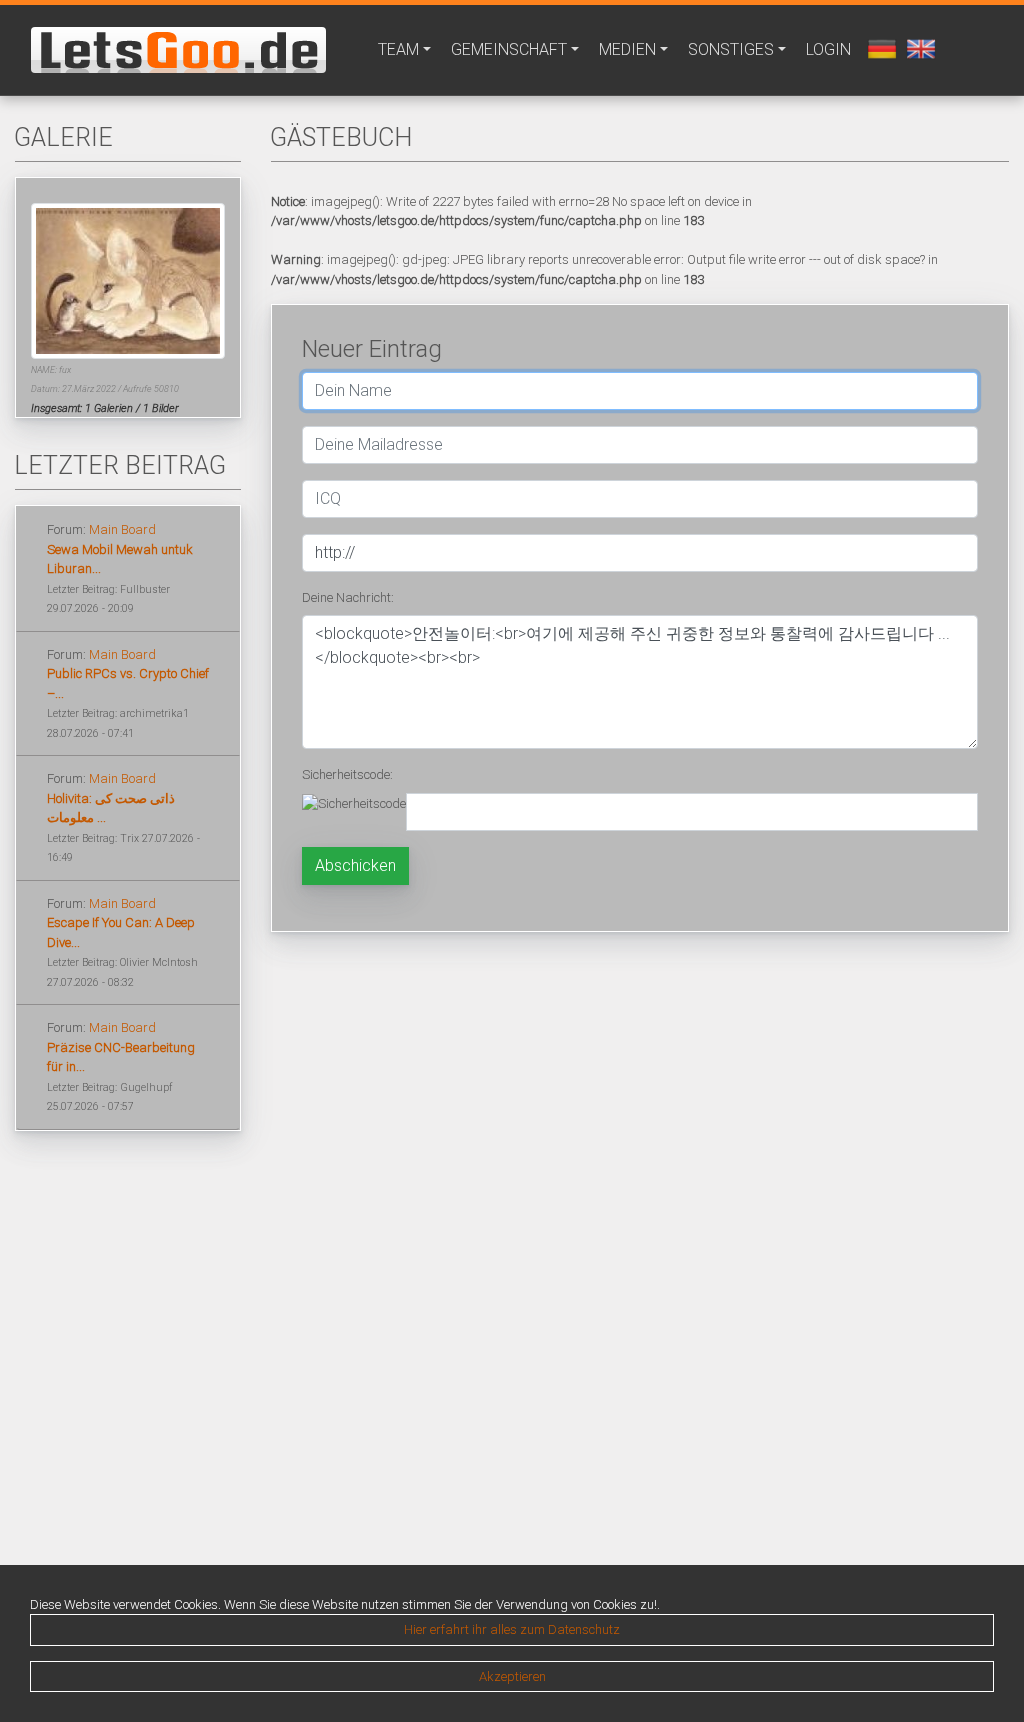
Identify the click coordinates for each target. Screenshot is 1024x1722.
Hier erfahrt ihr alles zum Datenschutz (512, 1629)
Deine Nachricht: (348, 597)
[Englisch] (918, 47)
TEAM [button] (398, 49)
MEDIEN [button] (627, 49)
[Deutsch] (879, 47)
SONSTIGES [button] (731, 49)
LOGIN (828, 49)
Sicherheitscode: (347, 774)
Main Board (122, 529)
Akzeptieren (512, 1676)
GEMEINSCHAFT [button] (509, 49)
